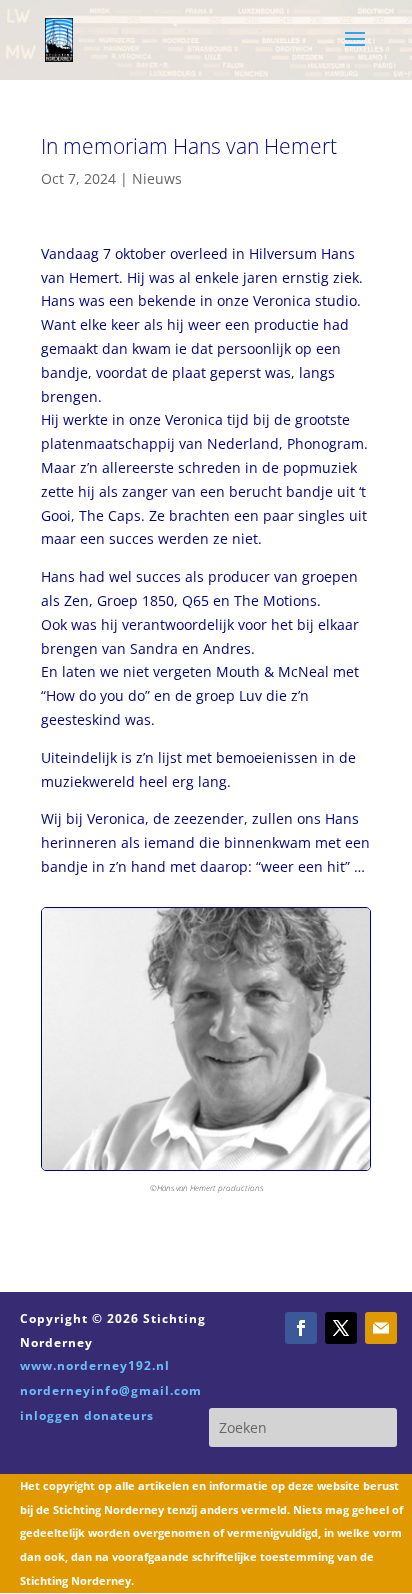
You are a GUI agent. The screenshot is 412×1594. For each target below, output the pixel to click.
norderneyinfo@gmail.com (111, 1390)
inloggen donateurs (87, 1415)
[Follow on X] (341, 1328)
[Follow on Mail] (381, 1328)
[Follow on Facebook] (301, 1328)
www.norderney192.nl (95, 1365)
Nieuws (157, 178)
